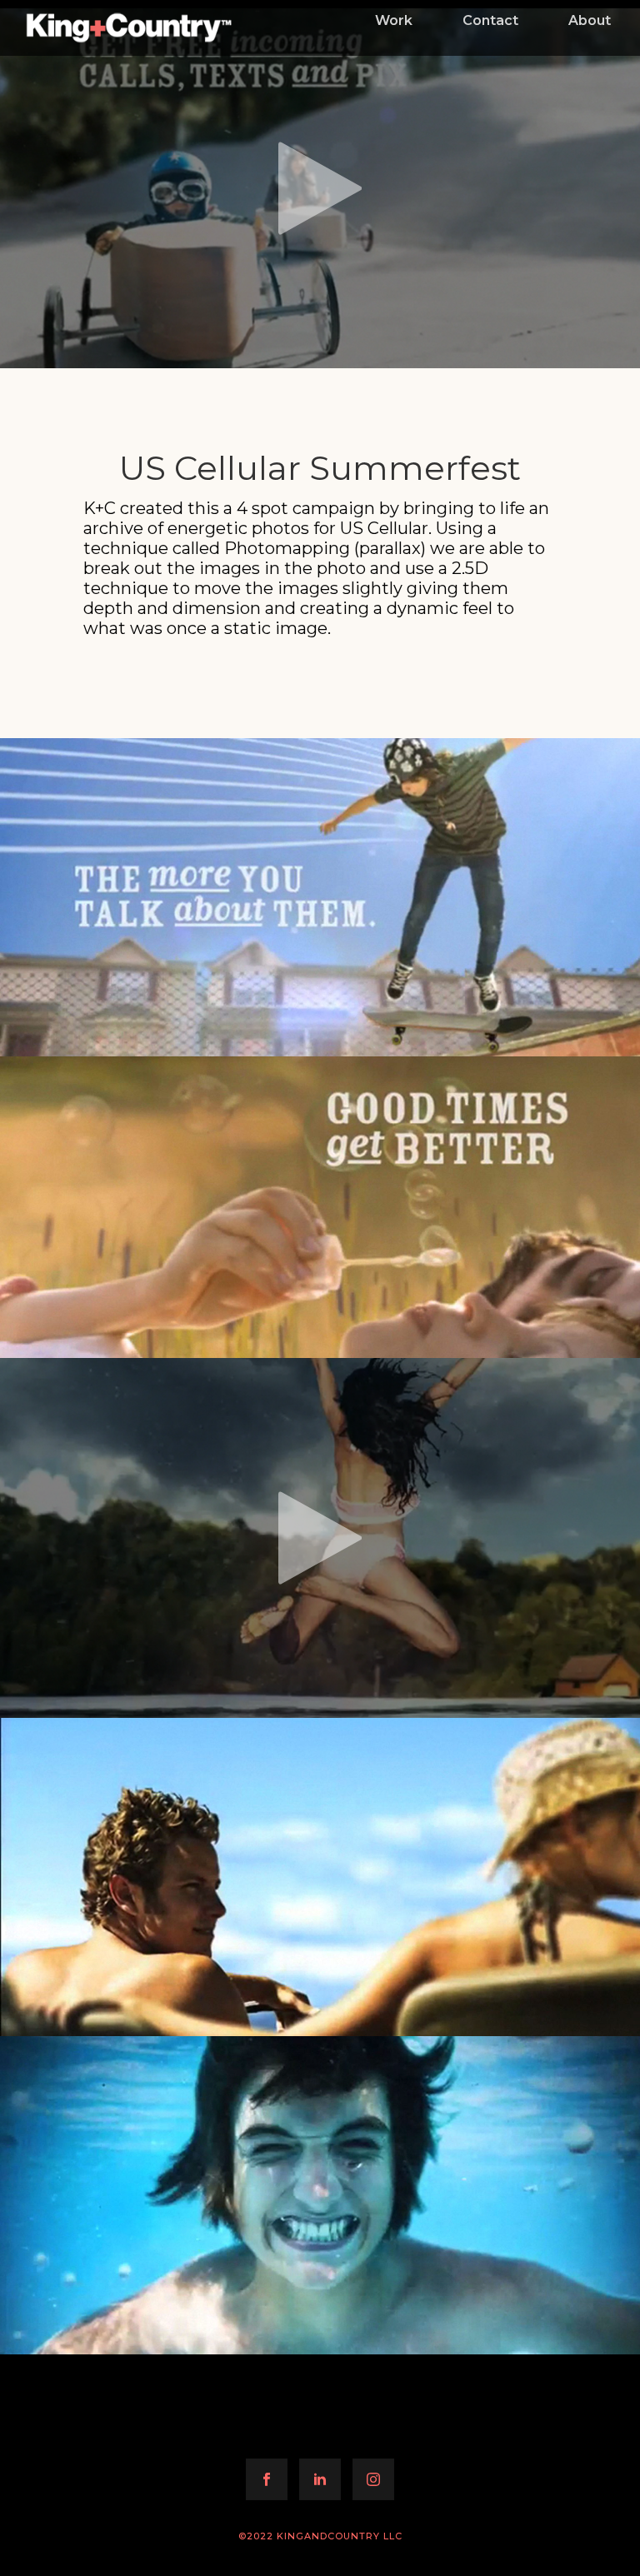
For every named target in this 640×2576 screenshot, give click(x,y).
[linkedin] (320, 2479)
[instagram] (373, 2479)
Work (394, 20)
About (590, 20)
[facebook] (267, 2479)
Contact (490, 20)
